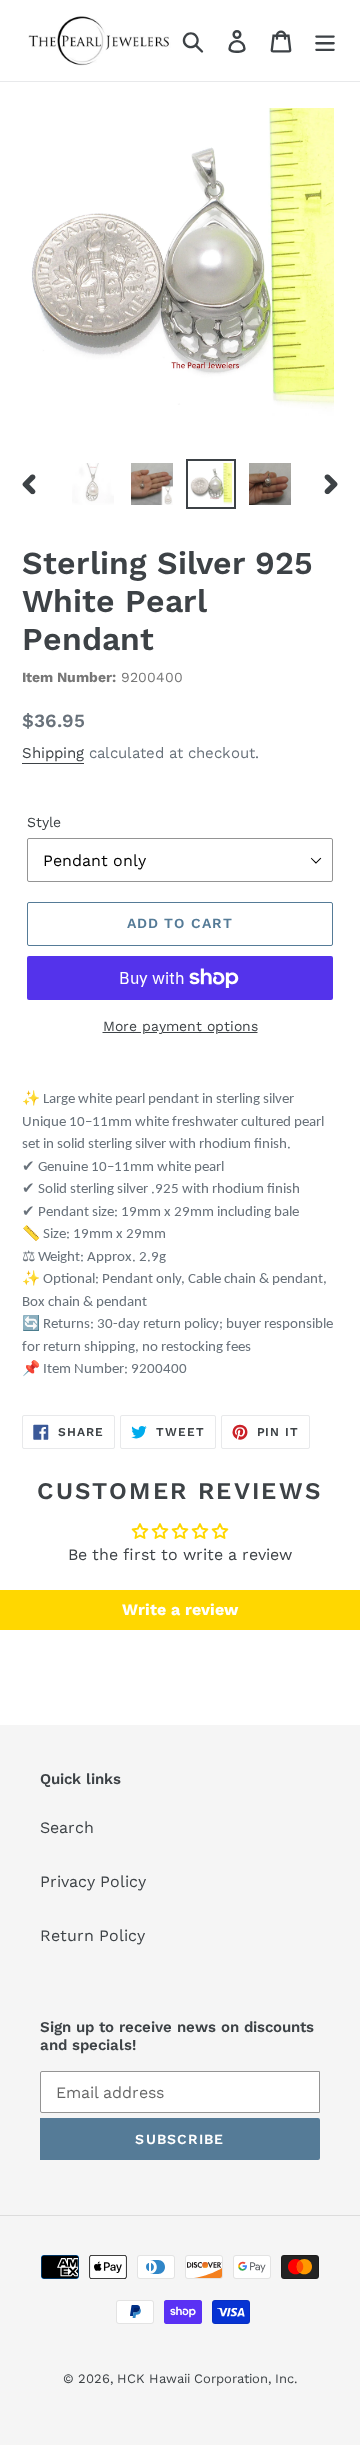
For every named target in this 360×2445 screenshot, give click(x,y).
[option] (92, 484)
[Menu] (325, 40)
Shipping (53, 753)
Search (67, 1827)
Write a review (180, 1609)
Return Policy (92, 1935)
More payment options (180, 1026)
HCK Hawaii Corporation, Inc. (207, 2378)
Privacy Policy (93, 1881)
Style (44, 822)
